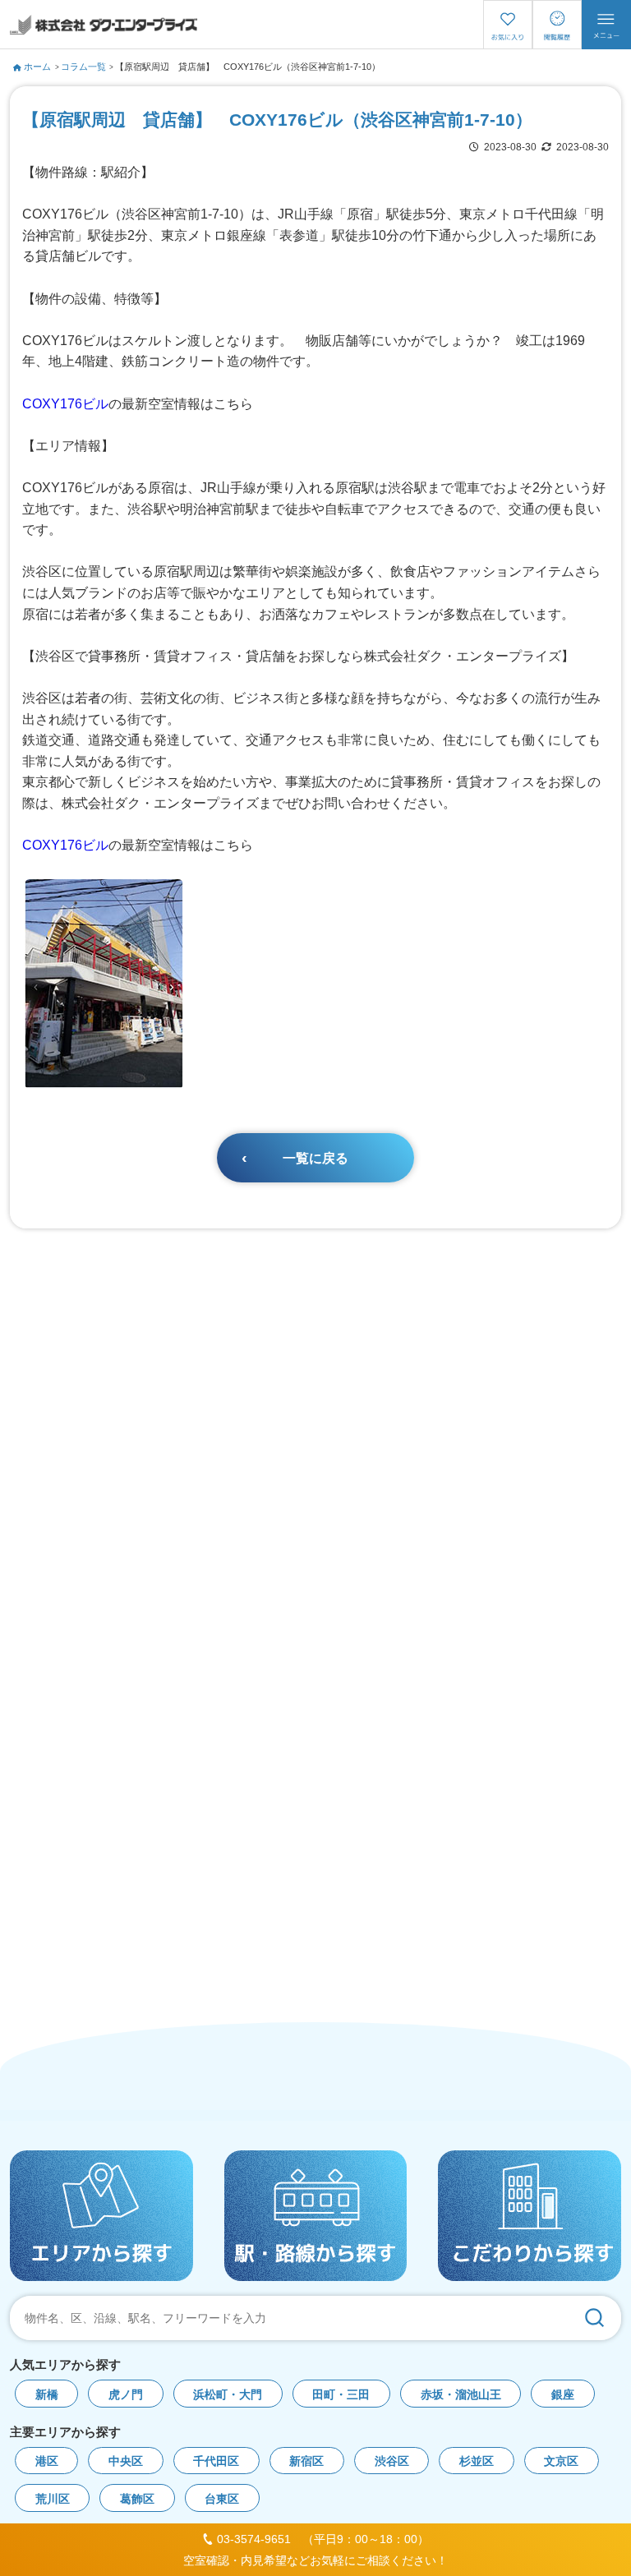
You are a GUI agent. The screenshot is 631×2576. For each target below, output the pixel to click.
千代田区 (216, 2461)
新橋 (47, 2395)
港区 (47, 2461)
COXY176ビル (65, 404)
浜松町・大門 (228, 2395)
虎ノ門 (126, 2395)
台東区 (222, 2499)
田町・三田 (341, 2395)
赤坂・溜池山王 (461, 2395)
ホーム (37, 67)
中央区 (126, 2461)
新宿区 (306, 2461)
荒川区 (53, 2499)
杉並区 (477, 2461)
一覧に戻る (315, 1158)
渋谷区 (392, 2461)
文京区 (561, 2461)
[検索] (594, 2318)
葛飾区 (137, 2499)
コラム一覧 (83, 67)
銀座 (563, 2395)
